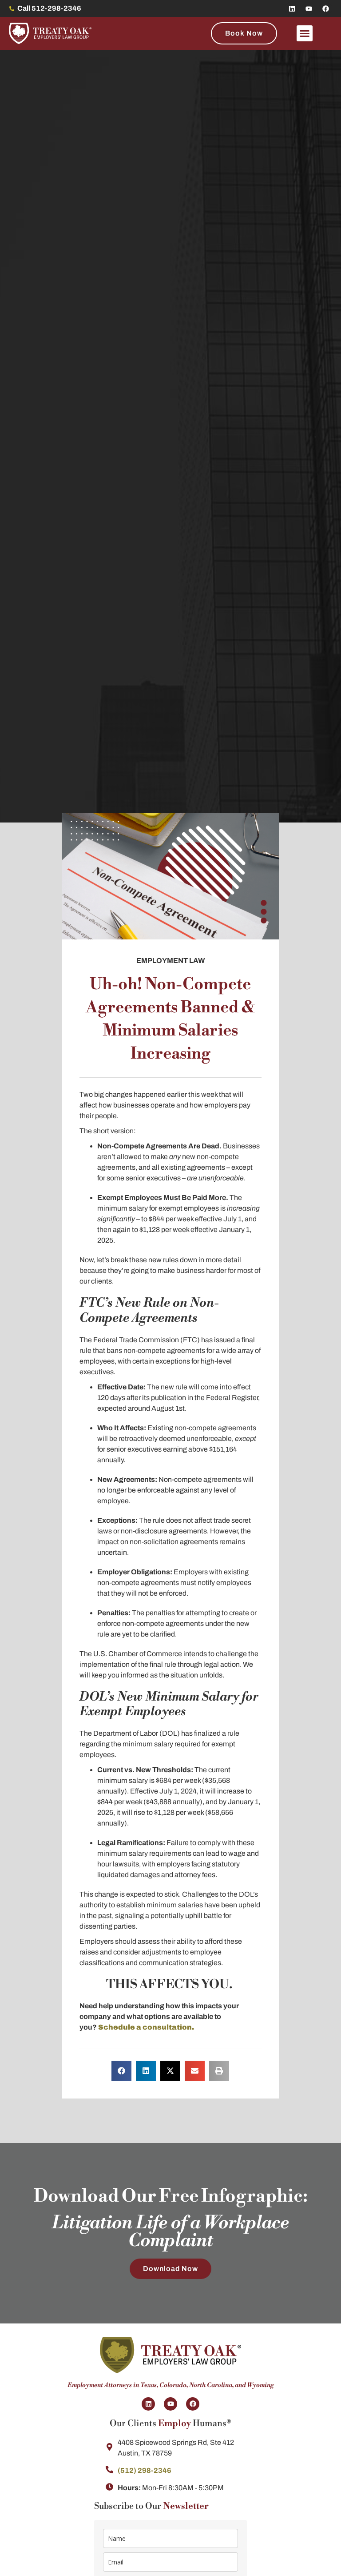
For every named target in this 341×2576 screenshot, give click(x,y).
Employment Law (170, 961)
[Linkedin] (292, 8)
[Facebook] (325, 8)
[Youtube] (309, 8)
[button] (305, 33)
